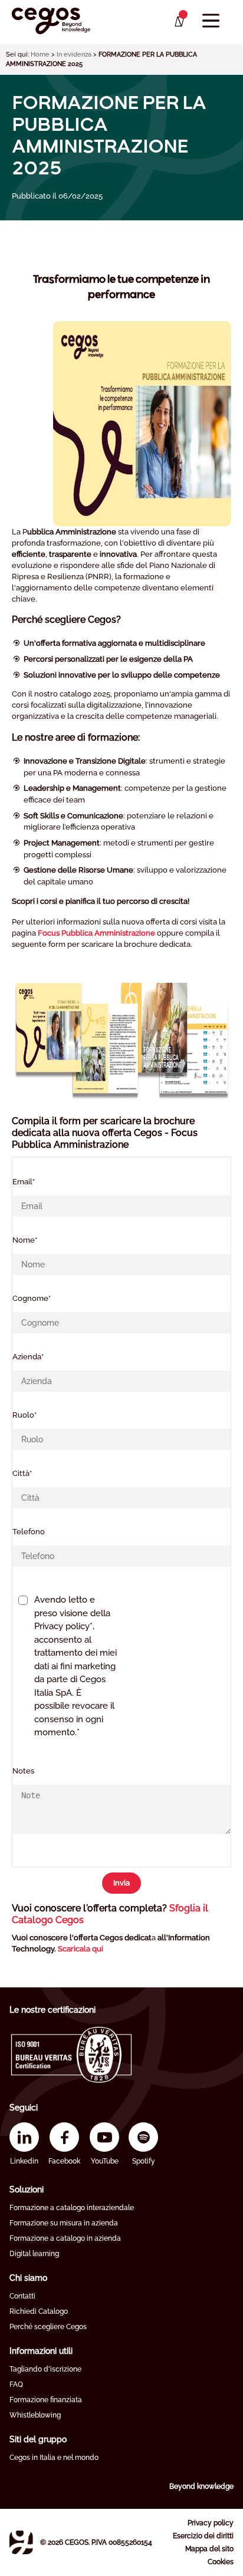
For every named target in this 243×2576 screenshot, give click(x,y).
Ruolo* (24, 1415)
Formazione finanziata (46, 2400)
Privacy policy (211, 2523)
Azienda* (28, 1357)
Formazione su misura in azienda (64, 2223)
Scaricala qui (81, 1949)
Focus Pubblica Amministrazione (96, 933)
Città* (22, 1473)
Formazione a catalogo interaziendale (72, 2208)
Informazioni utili (41, 2351)
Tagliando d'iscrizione (45, 2369)
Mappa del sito (209, 2549)
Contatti (22, 2296)
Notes (23, 1771)
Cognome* (32, 1298)
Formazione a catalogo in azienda (65, 2238)
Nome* (25, 1240)
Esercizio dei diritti (203, 2536)
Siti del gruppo (38, 2439)
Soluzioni (27, 2189)
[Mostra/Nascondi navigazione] (211, 21)
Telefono (29, 1532)
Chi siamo (28, 2278)
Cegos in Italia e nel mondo (54, 2458)
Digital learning (34, 2254)
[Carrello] (178, 22)
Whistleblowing (35, 2415)
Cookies (221, 2562)
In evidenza (74, 55)
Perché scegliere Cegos (48, 2327)
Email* (24, 1182)
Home (40, 55)
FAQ (16, 2385)
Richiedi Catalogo (39, 2311)
